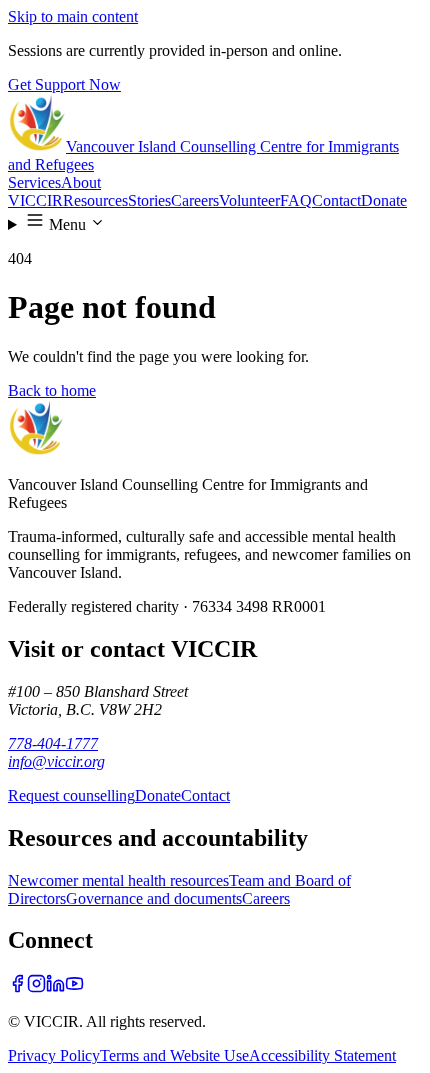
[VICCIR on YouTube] (74, 987)
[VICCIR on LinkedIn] (55, 987)
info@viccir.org (56, 761)
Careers (195, 200)
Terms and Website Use (174, 1055)
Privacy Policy (54, 1055)
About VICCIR (54, 191)
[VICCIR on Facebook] (17, 987)
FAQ (296, 200)
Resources (95, 200)
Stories (149, 200)
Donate (384, 200)
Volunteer (249, 200)
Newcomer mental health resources (118, 880)
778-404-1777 (53, 743)
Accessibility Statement (322, 1055)
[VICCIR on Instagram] (36, 987)
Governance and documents (154, 898)
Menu (65, 224)
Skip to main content (73, 16)
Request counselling (71, 795)
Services (34, 182)
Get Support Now (64, 84)
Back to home (52, 390)
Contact (336, 200)
